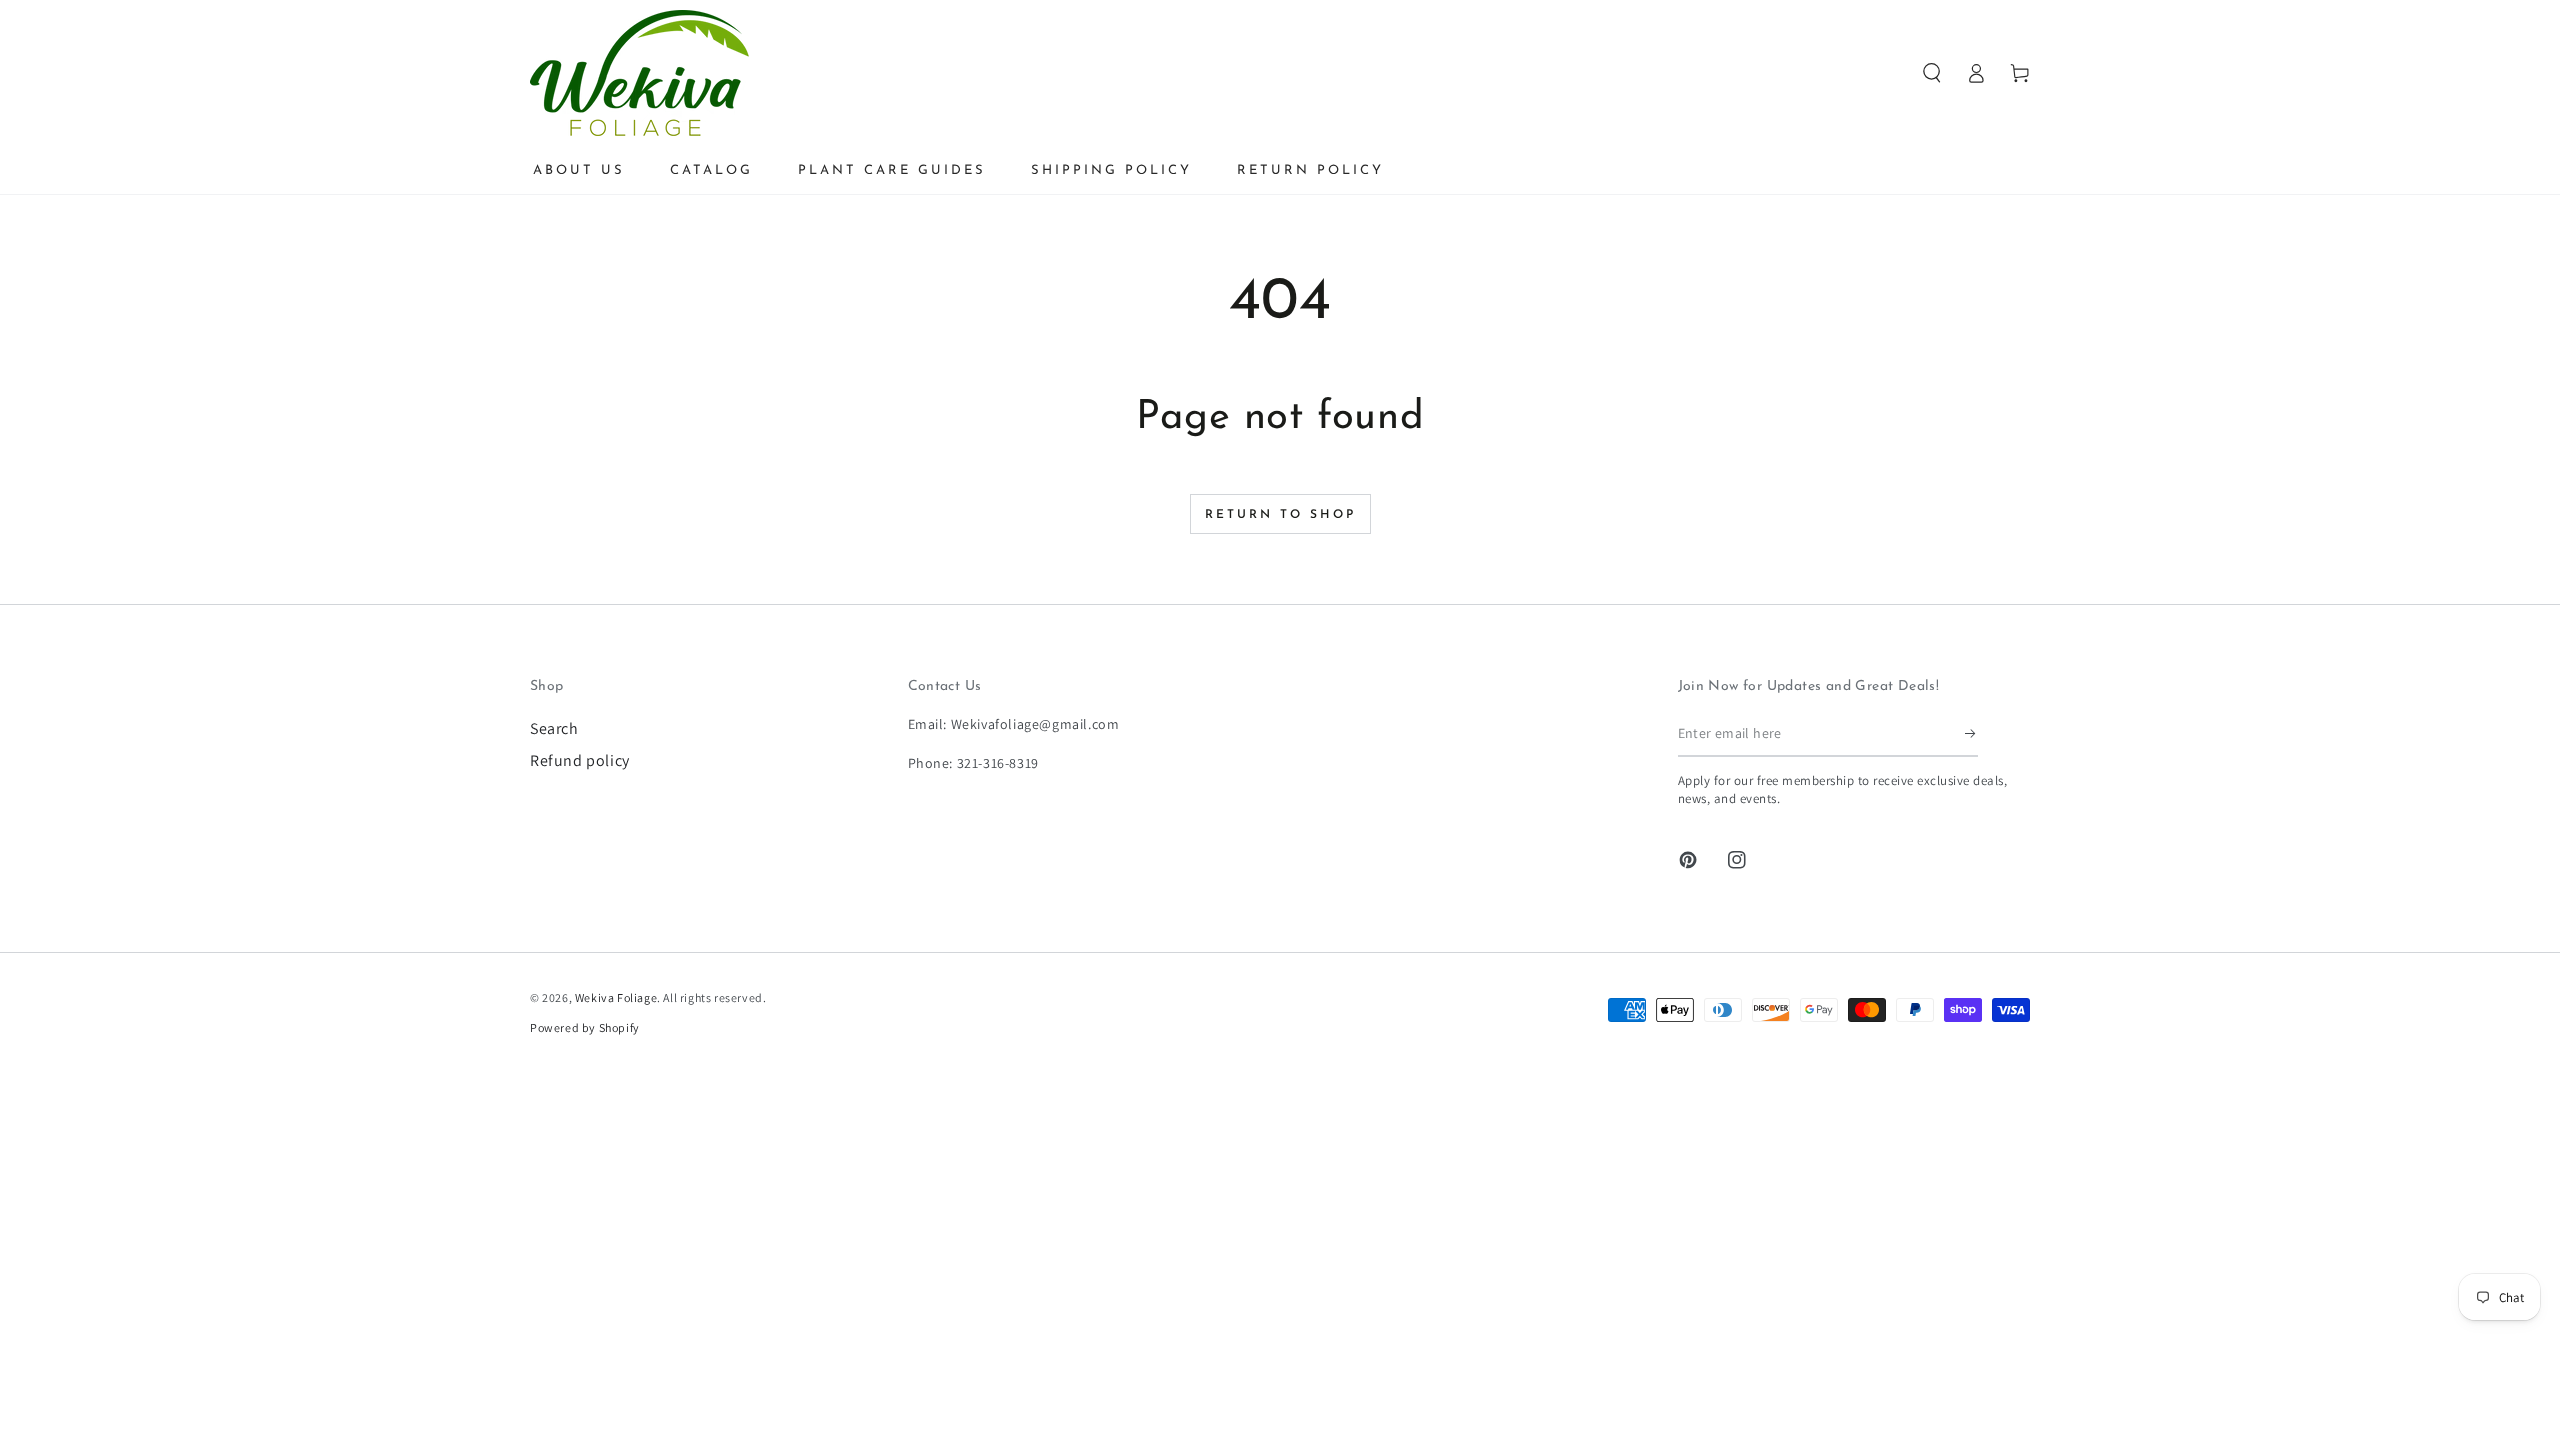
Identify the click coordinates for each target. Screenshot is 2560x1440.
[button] (1932, 73)
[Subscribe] (1971, 734)
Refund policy (580, 760)
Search (554, 728)
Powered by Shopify (585, 1027)
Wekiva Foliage (616, 997)
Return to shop (1280, 515)
